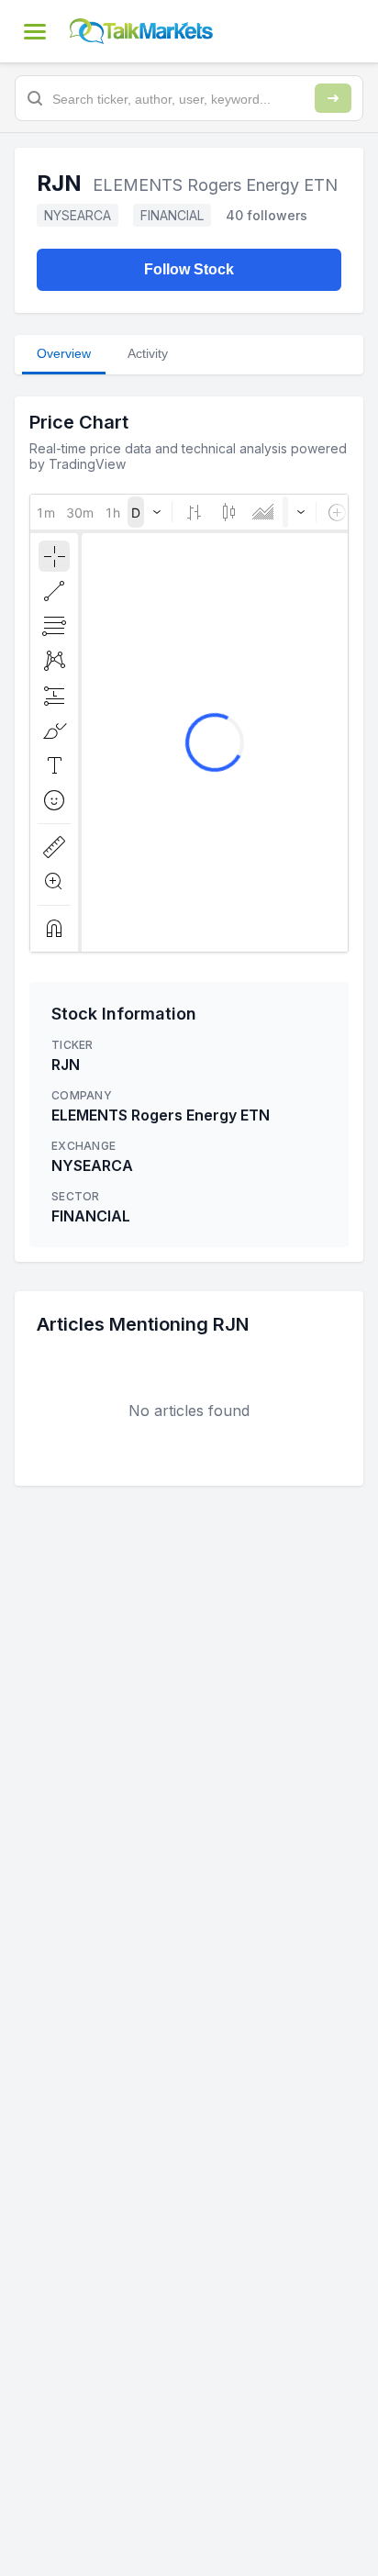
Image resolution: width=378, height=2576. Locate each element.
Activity (148, 353)
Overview (64, 353)
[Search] (333, 98)
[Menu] (35, 31)
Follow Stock (189, 269)
